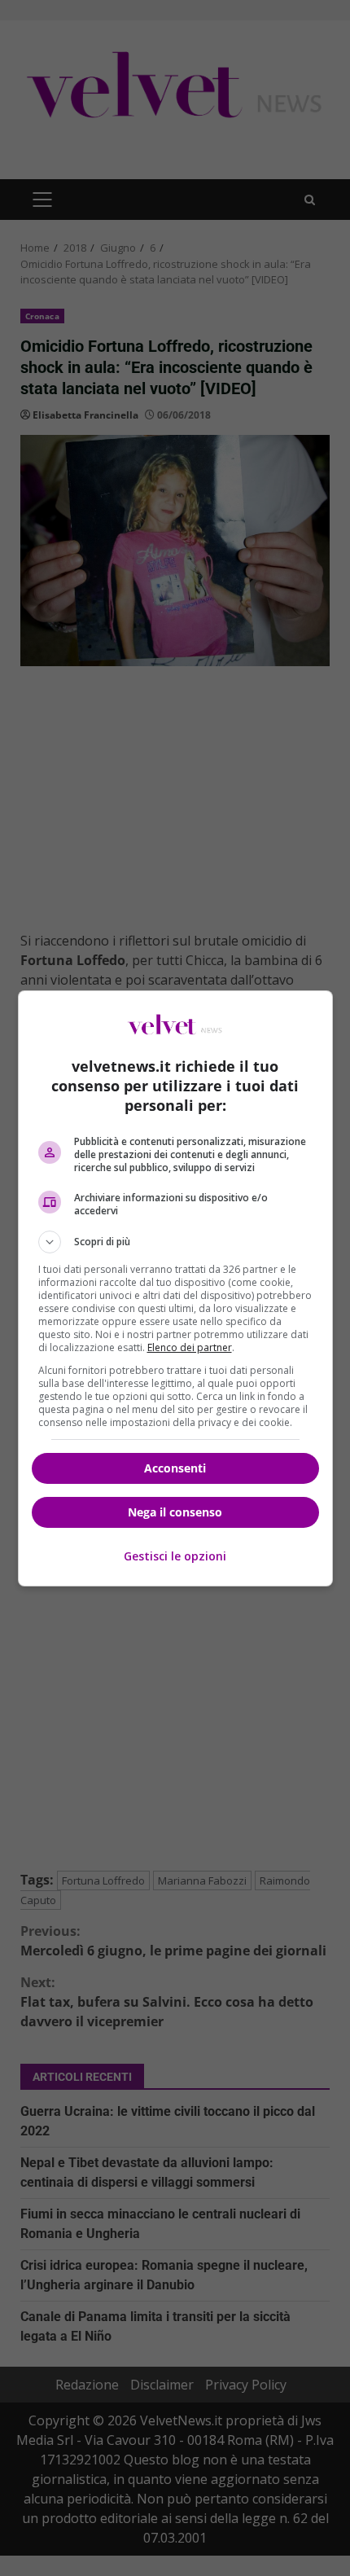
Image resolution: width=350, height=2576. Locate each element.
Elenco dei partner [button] (190, 1347)
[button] (175, 1242)
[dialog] (175, 1288)
